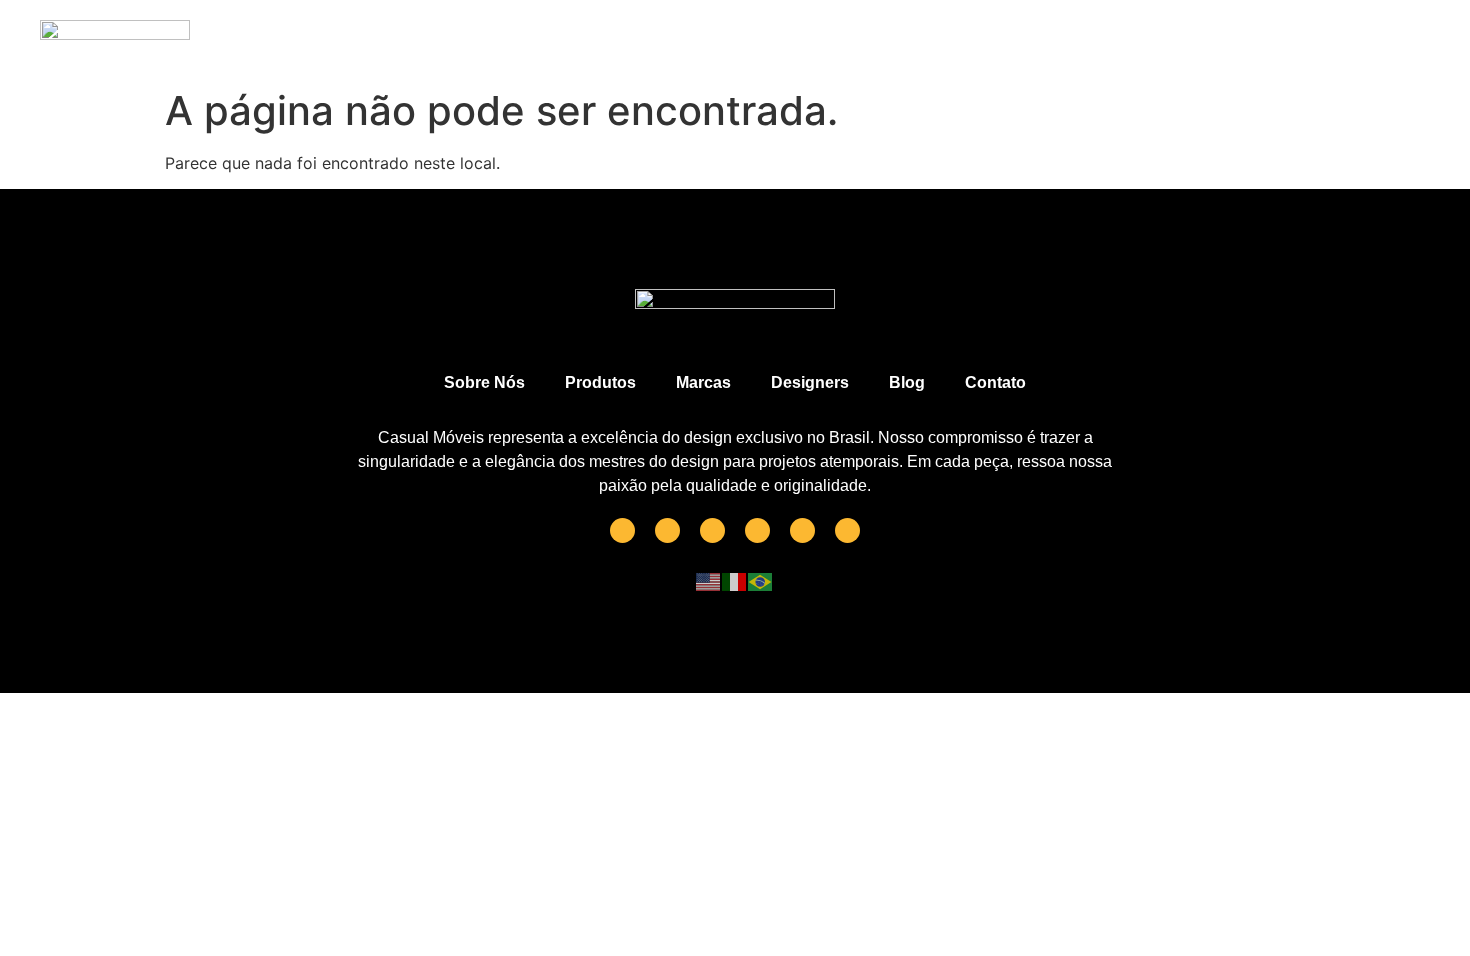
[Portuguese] (761, 581)
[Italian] (735, 581)
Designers (810, 382)
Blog (907, 382)
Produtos (600, 382)
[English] (709, 581)
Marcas (703, 382)
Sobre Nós (484, 382)
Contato (995, 382)
